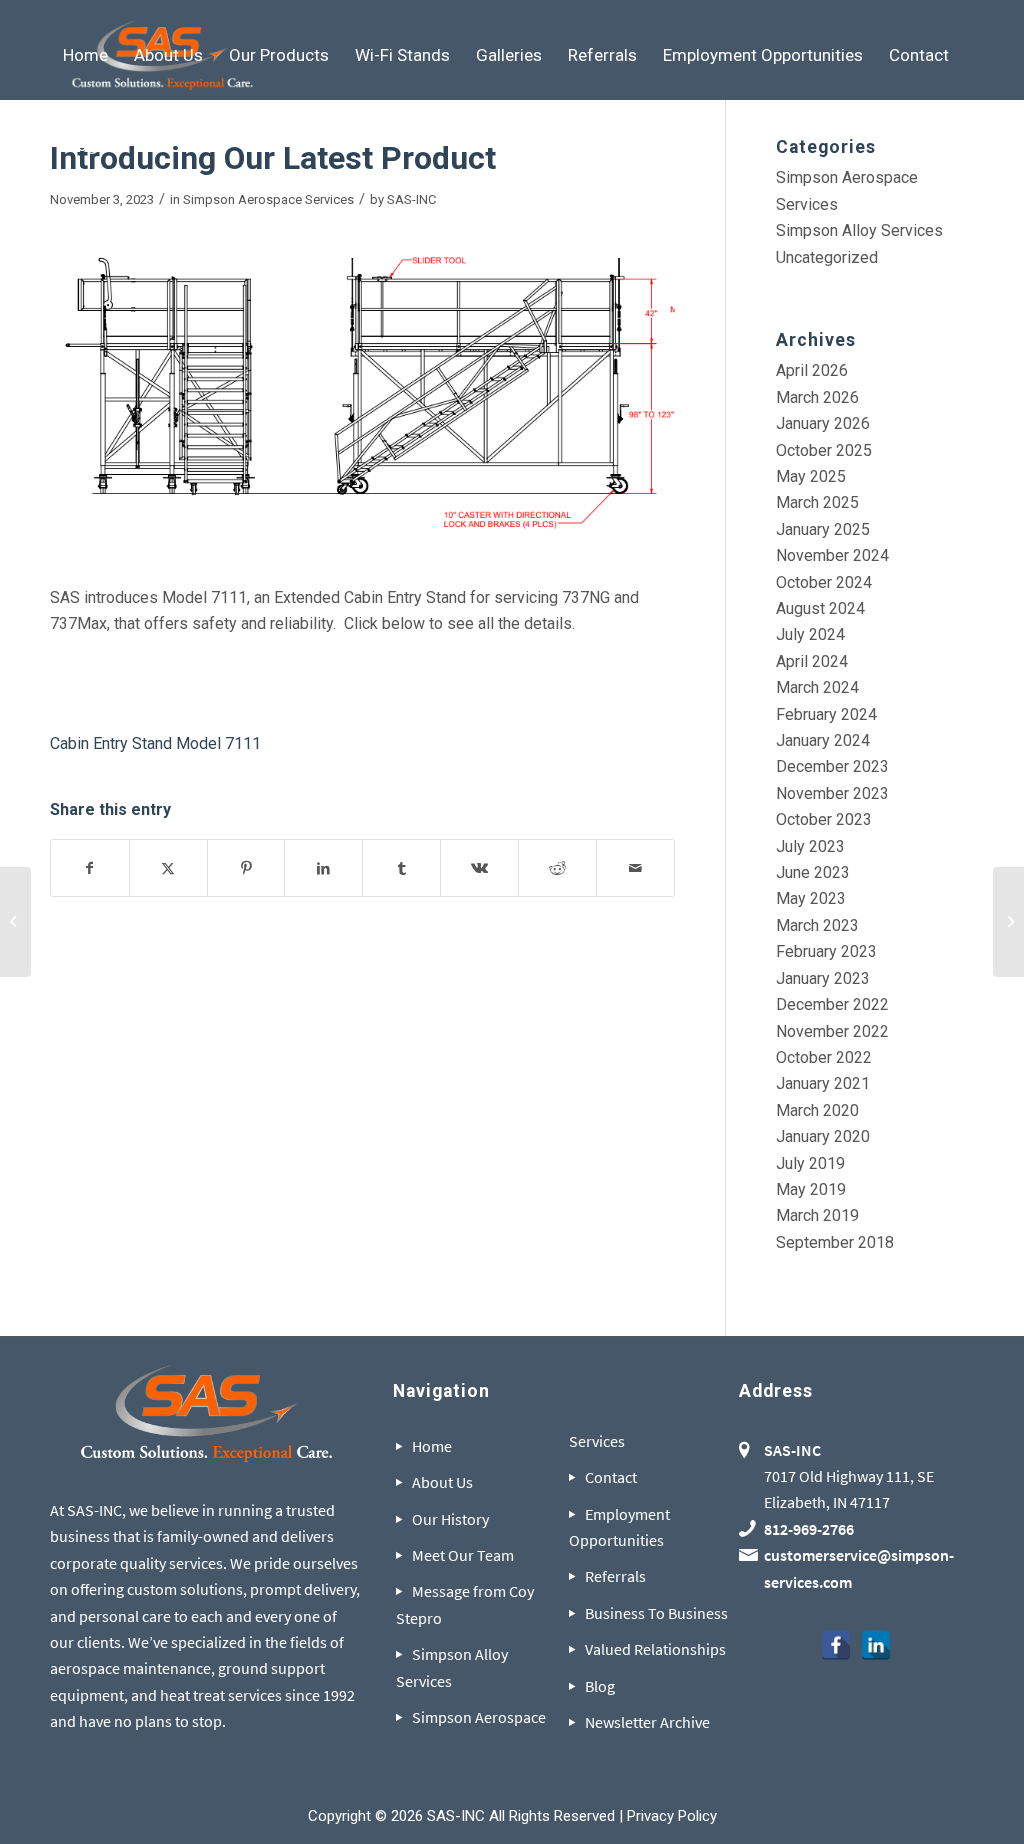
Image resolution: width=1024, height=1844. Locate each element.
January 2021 (823, 1083)
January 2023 (823, 978)
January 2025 (823, 529)
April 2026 (812, 370)
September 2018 (835, 1242)
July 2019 (810, 1163)
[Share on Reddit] (557, 868)
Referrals (615, 1576)
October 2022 (824, 1057)
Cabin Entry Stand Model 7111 (155, 743)
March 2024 (817, 687)
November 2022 (832, 1031)
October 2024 (824, 582)
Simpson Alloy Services (859, 230)
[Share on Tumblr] (401, 868)
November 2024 (832, 555)
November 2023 (832, 793)
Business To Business (656, 1613)
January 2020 (823, 1136)
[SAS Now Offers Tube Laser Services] (15, 922)
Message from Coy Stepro (465, 1604)
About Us (442, 1482)
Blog (600, 1686)
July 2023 (810, 846)
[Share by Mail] (635, 868)
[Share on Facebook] (90, 868)
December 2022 (832, 1004)
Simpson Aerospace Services (268, 199)
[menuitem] (85, 55)
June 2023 (813, 872)
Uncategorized (827, 257)
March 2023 (817, 925)
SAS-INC (411, 199)
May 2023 (811, 898)
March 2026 (817, 397)
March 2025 (817, 502)
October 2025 (824, 450)
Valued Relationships (655, 1649)
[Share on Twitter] (168, 868)
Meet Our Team (463, 1555)
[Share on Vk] (479, 868)
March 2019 (817, 1215)
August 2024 (820, 608)
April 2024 (812, 661)
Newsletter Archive (647, 1722)
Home (432, 1446)
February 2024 (826, 714)
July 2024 (810, 634)
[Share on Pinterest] (246, 868)
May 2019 (811, 1189)
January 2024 (823, 740)
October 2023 (824, 819)
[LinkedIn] (876, 1645)
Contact (611, 1477)
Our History (450, 1519)
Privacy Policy (672, 1816)
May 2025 (811, 476)
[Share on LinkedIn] (323, 868)
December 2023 (832, 766)
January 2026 (823, 423)
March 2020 (817, 1110)
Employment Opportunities (619, 1527)
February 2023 (826, 951)
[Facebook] (836, 1645)
